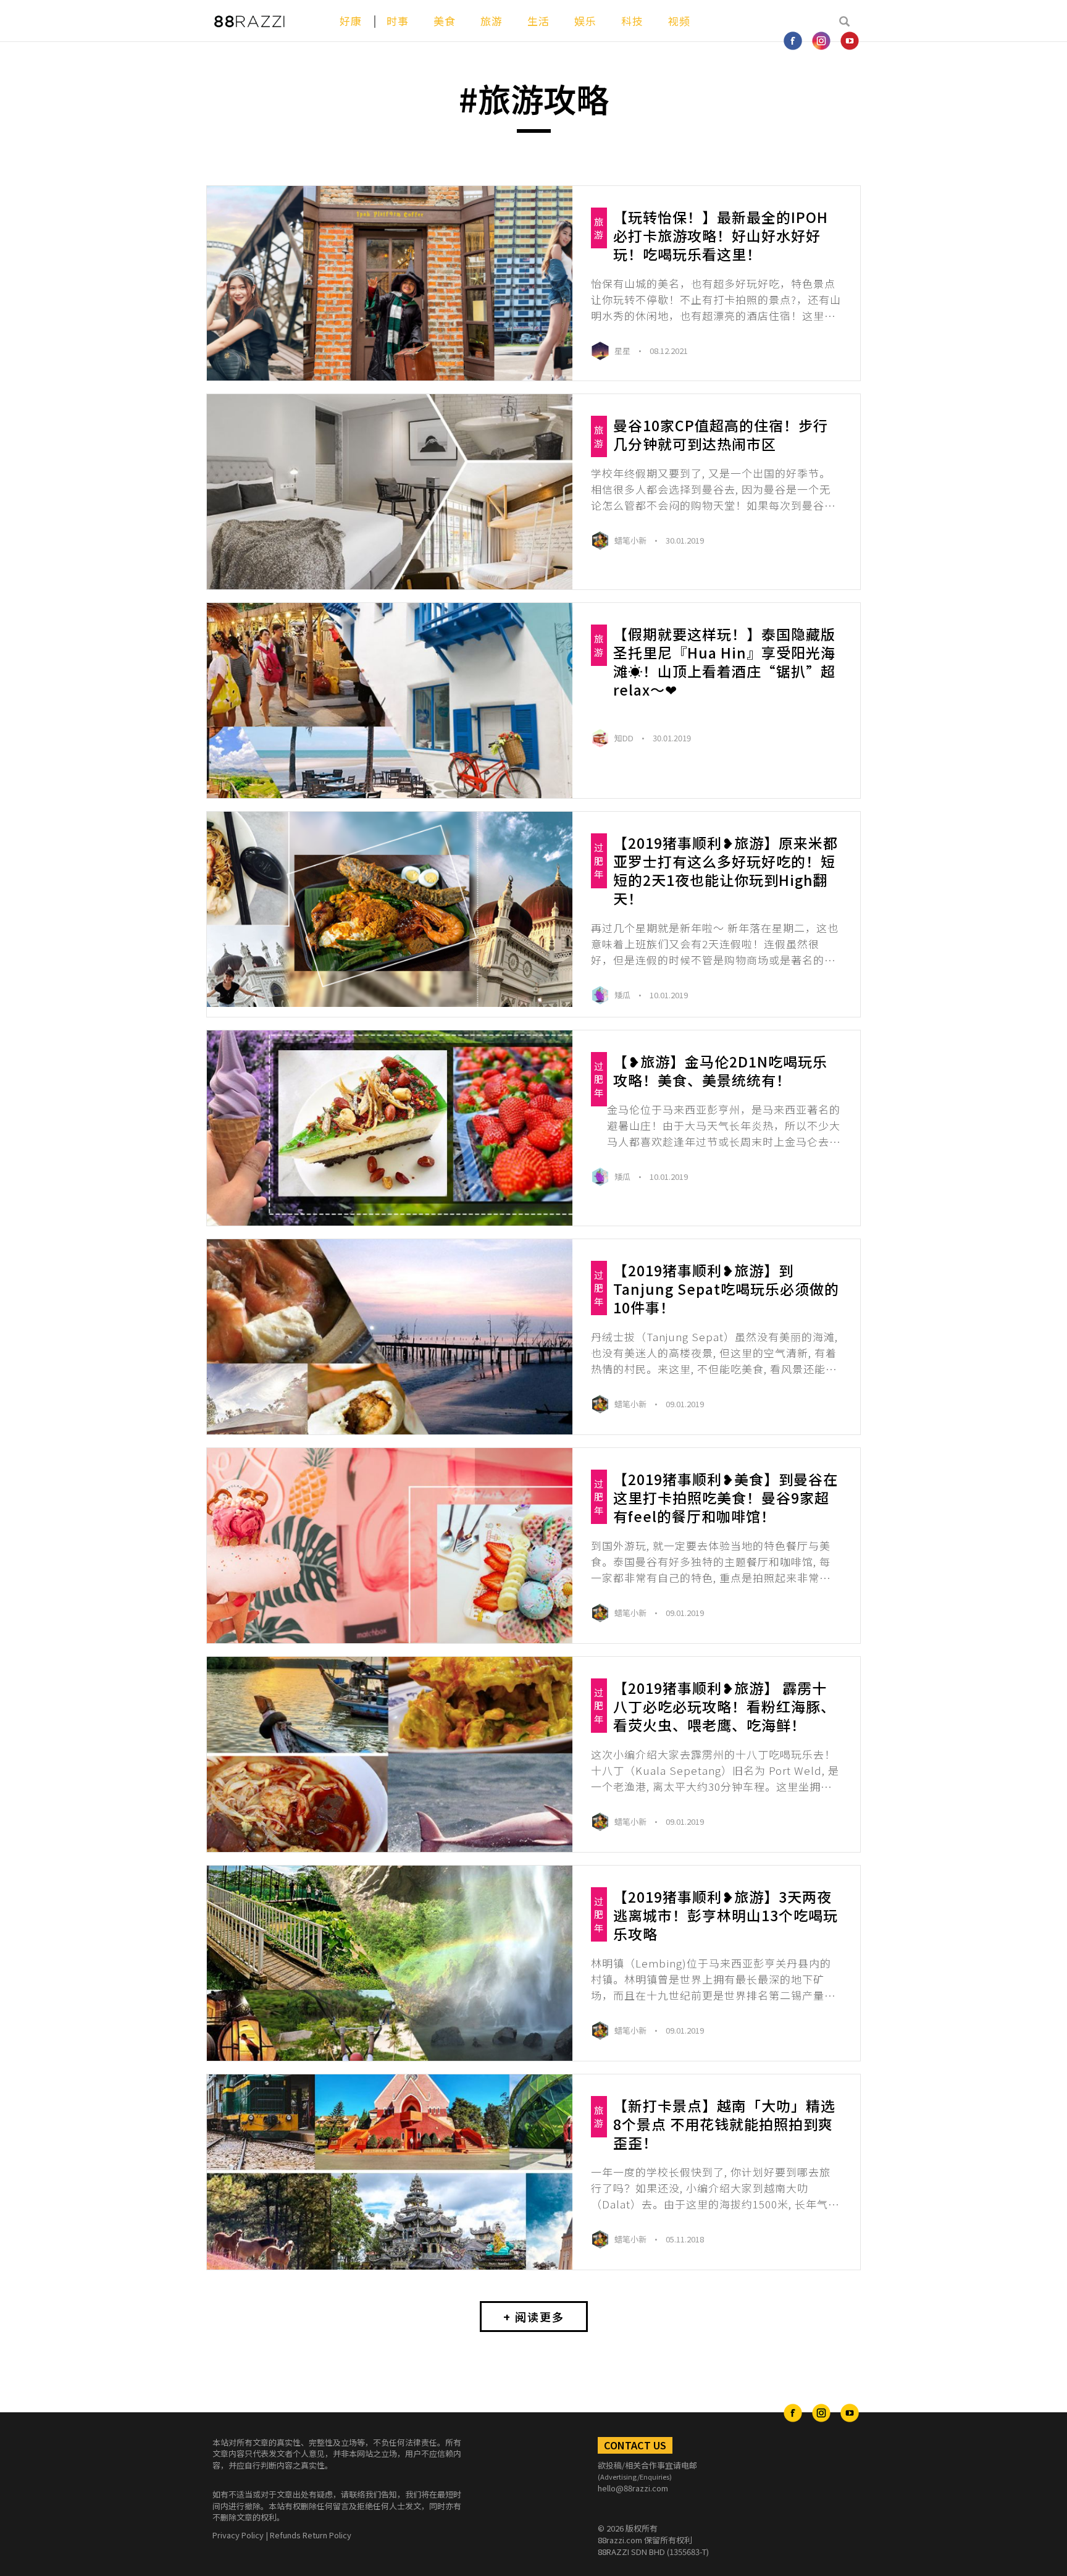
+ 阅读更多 (534, 2317)
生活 (538, 21)
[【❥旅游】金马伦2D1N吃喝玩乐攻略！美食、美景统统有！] (390, 1128)
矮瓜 (623, 995)
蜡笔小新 (631, 540)
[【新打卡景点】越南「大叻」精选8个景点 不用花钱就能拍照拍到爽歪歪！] (390, 2172)
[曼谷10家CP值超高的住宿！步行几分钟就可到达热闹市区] (390, 492)
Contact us (635, 2445)
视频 (679, 21)
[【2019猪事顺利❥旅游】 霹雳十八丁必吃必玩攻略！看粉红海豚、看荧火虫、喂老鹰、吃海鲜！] (390, 1754)
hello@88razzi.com (633, 2488)
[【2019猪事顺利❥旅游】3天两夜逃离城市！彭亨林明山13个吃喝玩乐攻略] (390, 1963)
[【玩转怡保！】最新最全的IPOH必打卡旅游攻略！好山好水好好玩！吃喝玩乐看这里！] (390, 284)
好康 (351, 21)
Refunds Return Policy (311, 2535)
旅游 (492, 21)
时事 (398, 21)
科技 (632, 21)
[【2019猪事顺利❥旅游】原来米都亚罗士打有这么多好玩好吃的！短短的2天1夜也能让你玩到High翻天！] (390, 909)
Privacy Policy (238, 2535)
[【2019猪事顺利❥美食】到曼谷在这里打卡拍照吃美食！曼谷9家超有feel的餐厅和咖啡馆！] (390, 1546)
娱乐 (585, 21)
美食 (445, 21)
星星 (623, 351)
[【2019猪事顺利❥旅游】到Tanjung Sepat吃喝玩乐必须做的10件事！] (390, 1337)
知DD (625, 738)
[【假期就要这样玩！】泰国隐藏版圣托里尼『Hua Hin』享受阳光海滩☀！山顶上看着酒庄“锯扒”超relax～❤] (390, 701)
